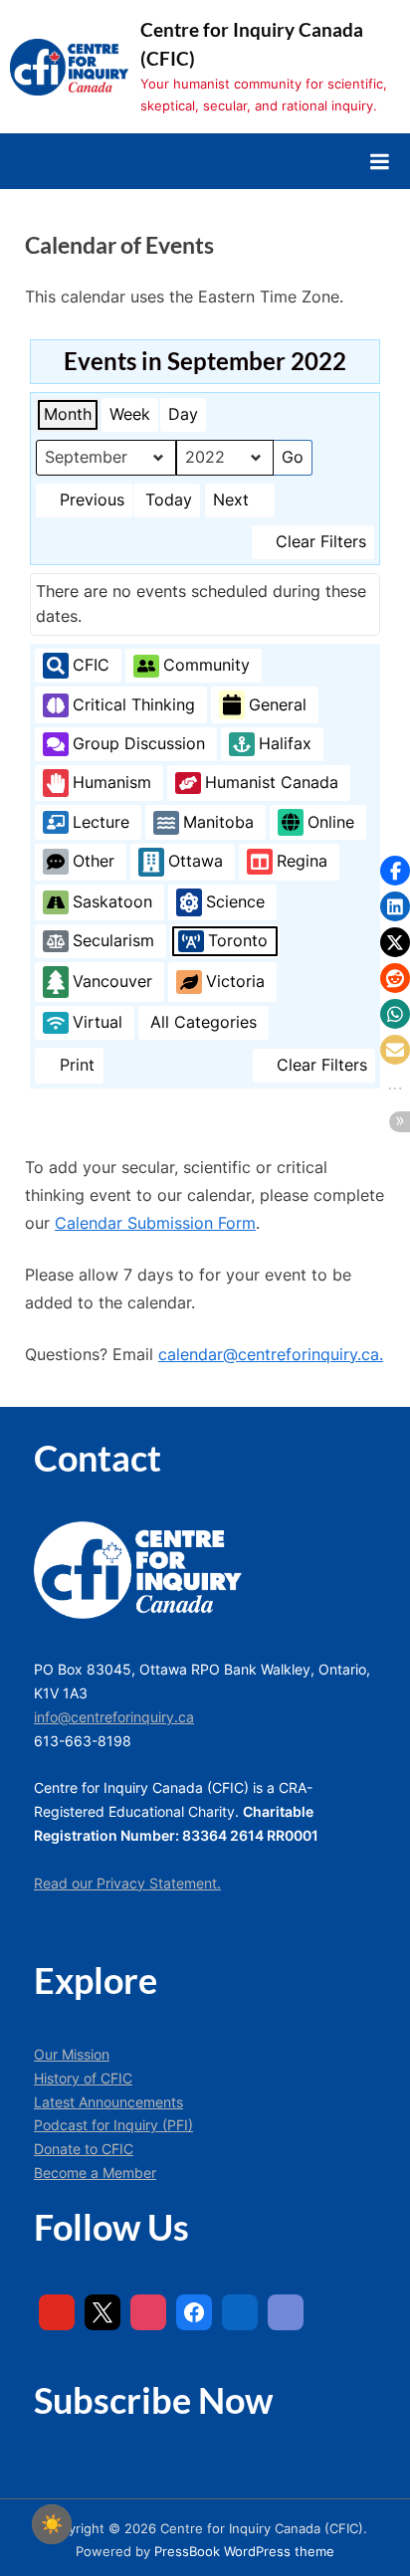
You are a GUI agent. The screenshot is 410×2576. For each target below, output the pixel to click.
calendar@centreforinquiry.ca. (271, 1354)
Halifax (285, 743)
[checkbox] (52, 2524)
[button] (395, 871)
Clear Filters (321, 541)
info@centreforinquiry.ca (114, 1717)
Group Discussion (139, 743)
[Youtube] (57, 2312)
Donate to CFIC (84, 2149)
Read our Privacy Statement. (127, 1883)
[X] (102, 2312)
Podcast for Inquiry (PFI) (113, 2125)
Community (206, 665)
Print (69, 1069)
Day (183, 414)
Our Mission (72, 2055)
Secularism (113, 940)
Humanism (112, 782)
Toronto (238, 940)
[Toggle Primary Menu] (379, 161)
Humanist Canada (272, 782)
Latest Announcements (108, 2102)
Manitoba (218, 822)
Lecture (101, 822)
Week (130, 414)
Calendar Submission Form (155, 1223)
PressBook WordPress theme (244, 2552)
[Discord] (286, 2312)
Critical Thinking (134, 704)
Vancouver (112, 981)
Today (169, 499)
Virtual (98, 1022)
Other (94, 861)
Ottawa (196, 861)
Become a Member (95, 2173)
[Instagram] (148, 2312)
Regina (302, 861)
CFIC (91, 665)
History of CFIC (83, 2079)
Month (68, 414)
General (278, 704)
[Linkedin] (240, 2312)
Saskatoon (112, 901)
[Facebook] (194, 2312)
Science (235, 901)
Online (331, 822)
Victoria (235, 981)
